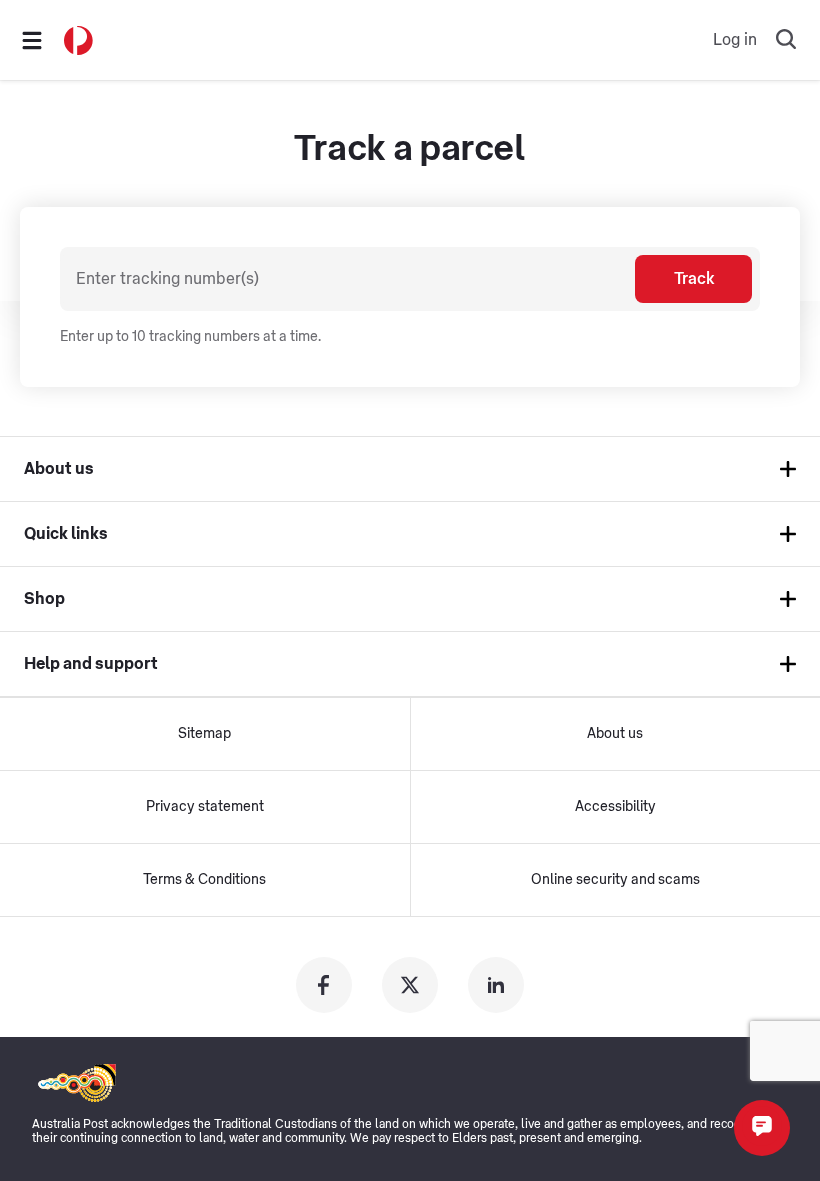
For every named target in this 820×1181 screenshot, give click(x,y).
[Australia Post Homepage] (78, 40)
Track (694, 279)
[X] (410, 985)
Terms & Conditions (204, 880)
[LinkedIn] (496, 985)
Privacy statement (205, 807)
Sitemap (204, 734)
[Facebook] (324, 985)
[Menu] (32, 40)
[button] (762, 1128)
